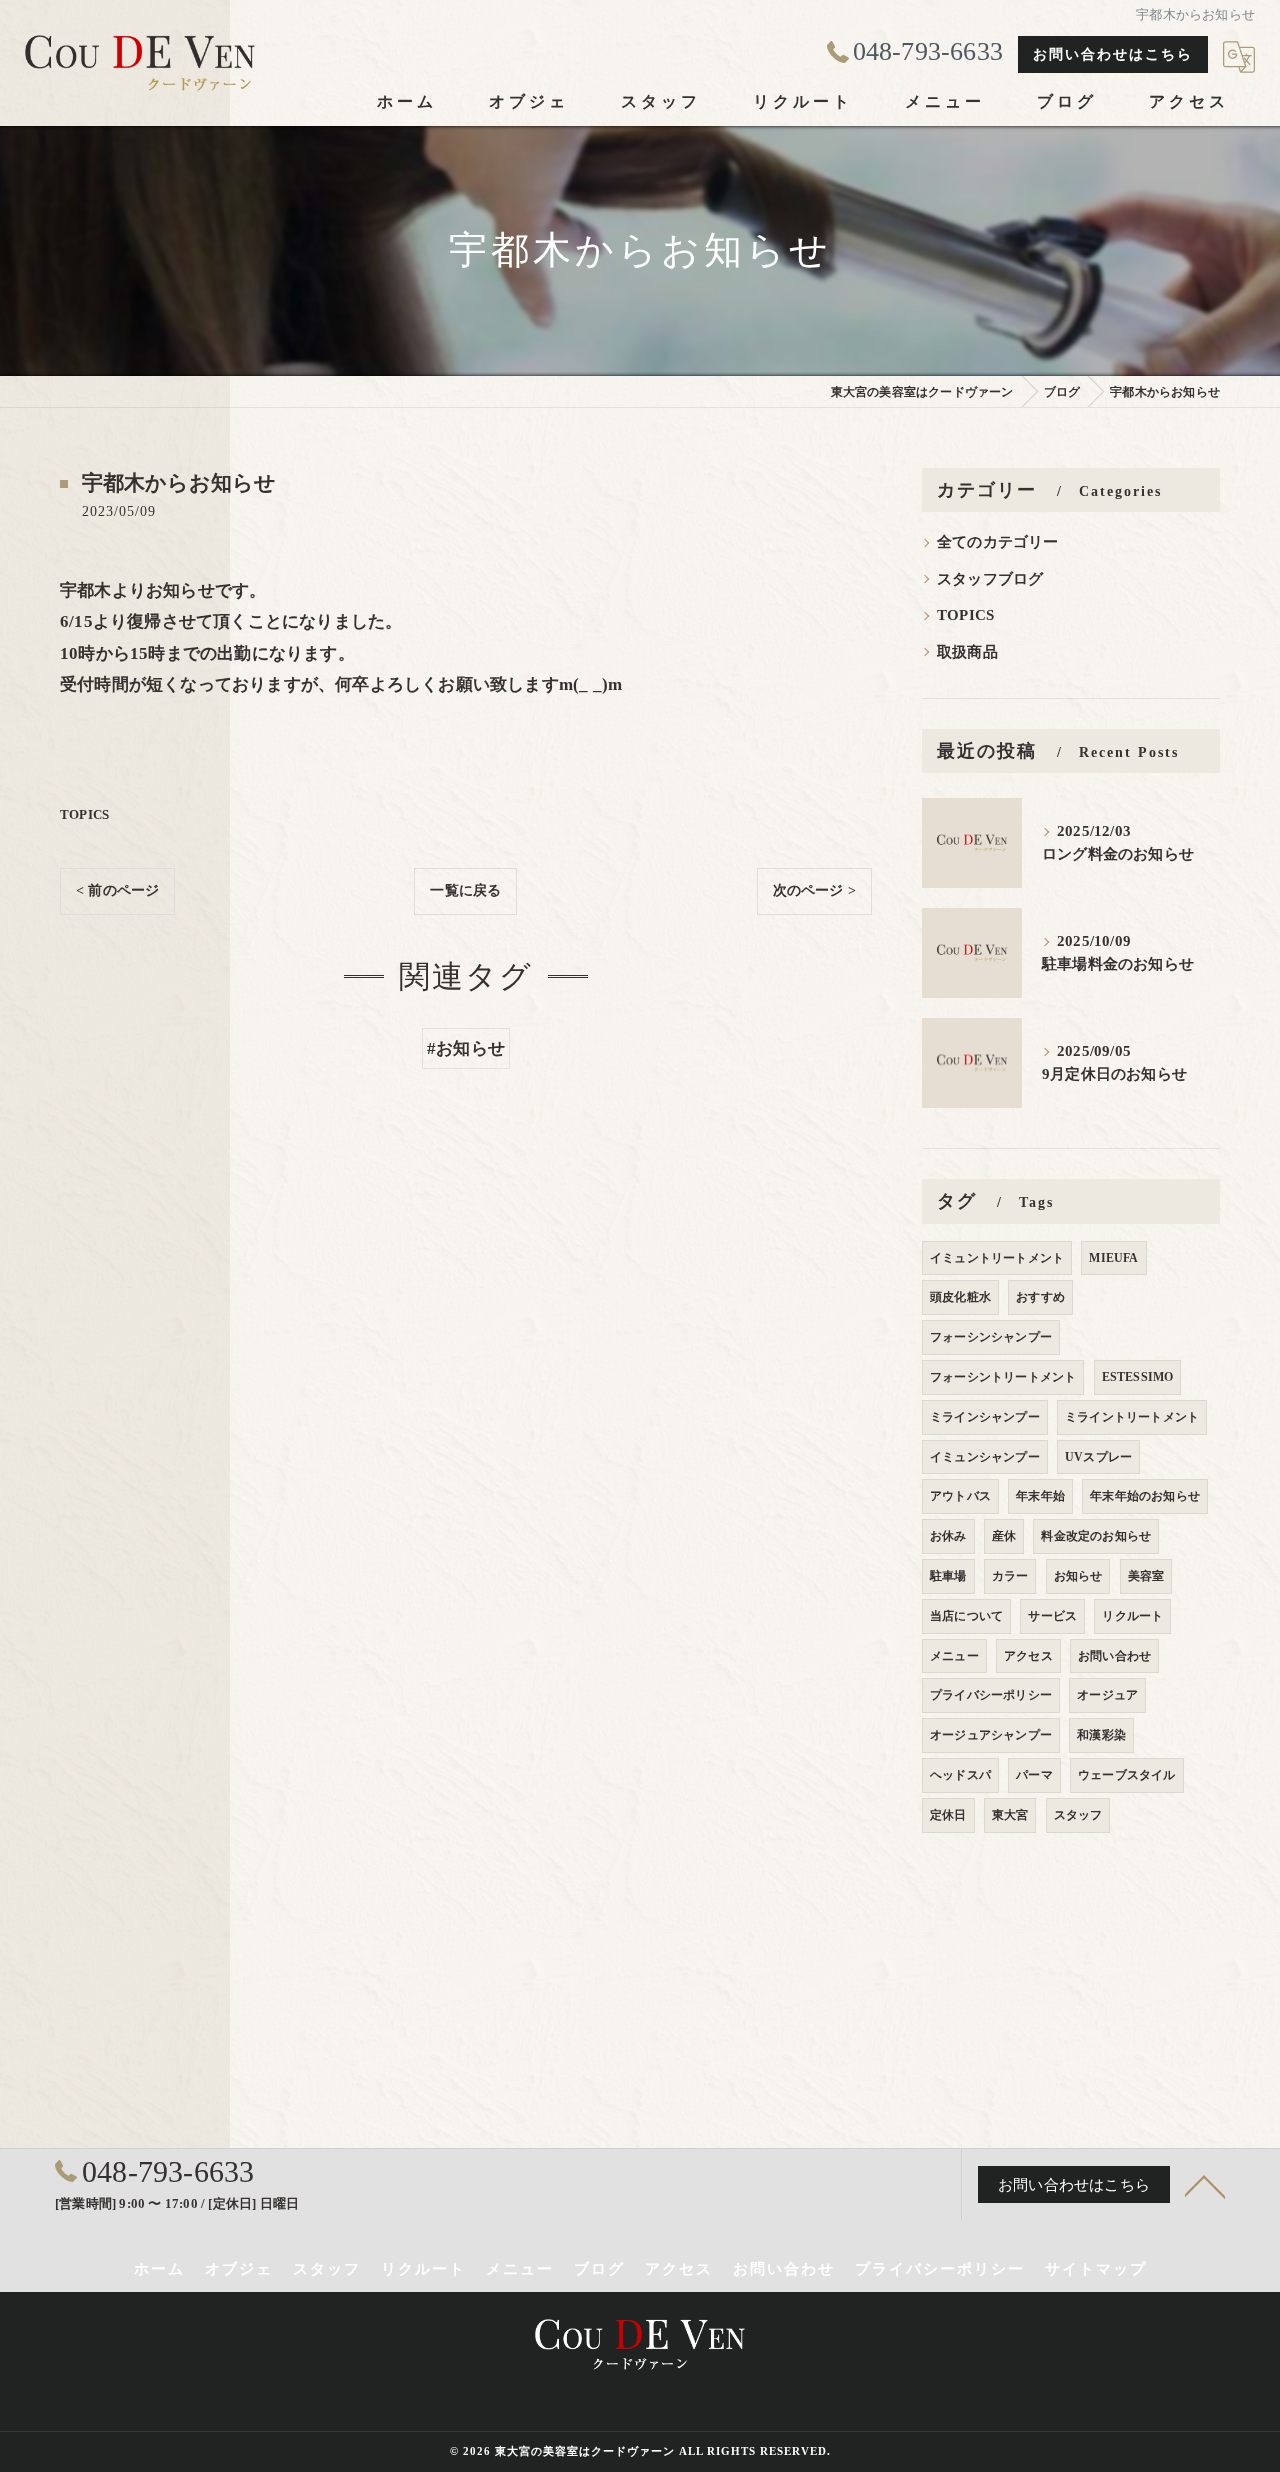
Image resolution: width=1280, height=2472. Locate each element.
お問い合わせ (1114, 1656)
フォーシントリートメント (1003, 1377)
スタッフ (1078, 1815)
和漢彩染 (1101, 1735)
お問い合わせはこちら (1113, 54)
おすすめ (1040, 1297)
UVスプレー (1098, 1457)
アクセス (1028, 1656)
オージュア (1107, 1695)
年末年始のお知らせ (1145, 1496)
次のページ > (814, 890)
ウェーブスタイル (1127, 1775)
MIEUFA (1113, 1258)
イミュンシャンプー (985, 1457)
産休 (1004, 1536)
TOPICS (84, 814)
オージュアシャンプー (991, 1735)
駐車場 (948, 1576)
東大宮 (1010, 1815)
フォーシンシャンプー (991, 1337)
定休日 (948, 1815)
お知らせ (1078, 1576)
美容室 (1146, 1576)
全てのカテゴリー (998, 542)
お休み (948, 1536)
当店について (966, 1616)
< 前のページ (117, 890)
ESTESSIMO (1138, 1377)
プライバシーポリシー (991, 1695)
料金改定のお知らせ (1096, 1536)
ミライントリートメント (1132, 1417)
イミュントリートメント (997, 1258)
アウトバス (960, 1496)
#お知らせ (466, 1048)
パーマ (1034, 1775)
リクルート (1132, 1616)
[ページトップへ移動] (1205, 2185)
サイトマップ (1096, 2269)
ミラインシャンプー (985, 1417)
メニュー (954, 1656)
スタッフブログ (990, 579)
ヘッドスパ (960, 1775)
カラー (1010, 1576)
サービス (1052, 1616)
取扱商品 (967, 652)
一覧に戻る (465, 890)
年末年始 (1040, 1496)
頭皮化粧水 (960, 1297)
